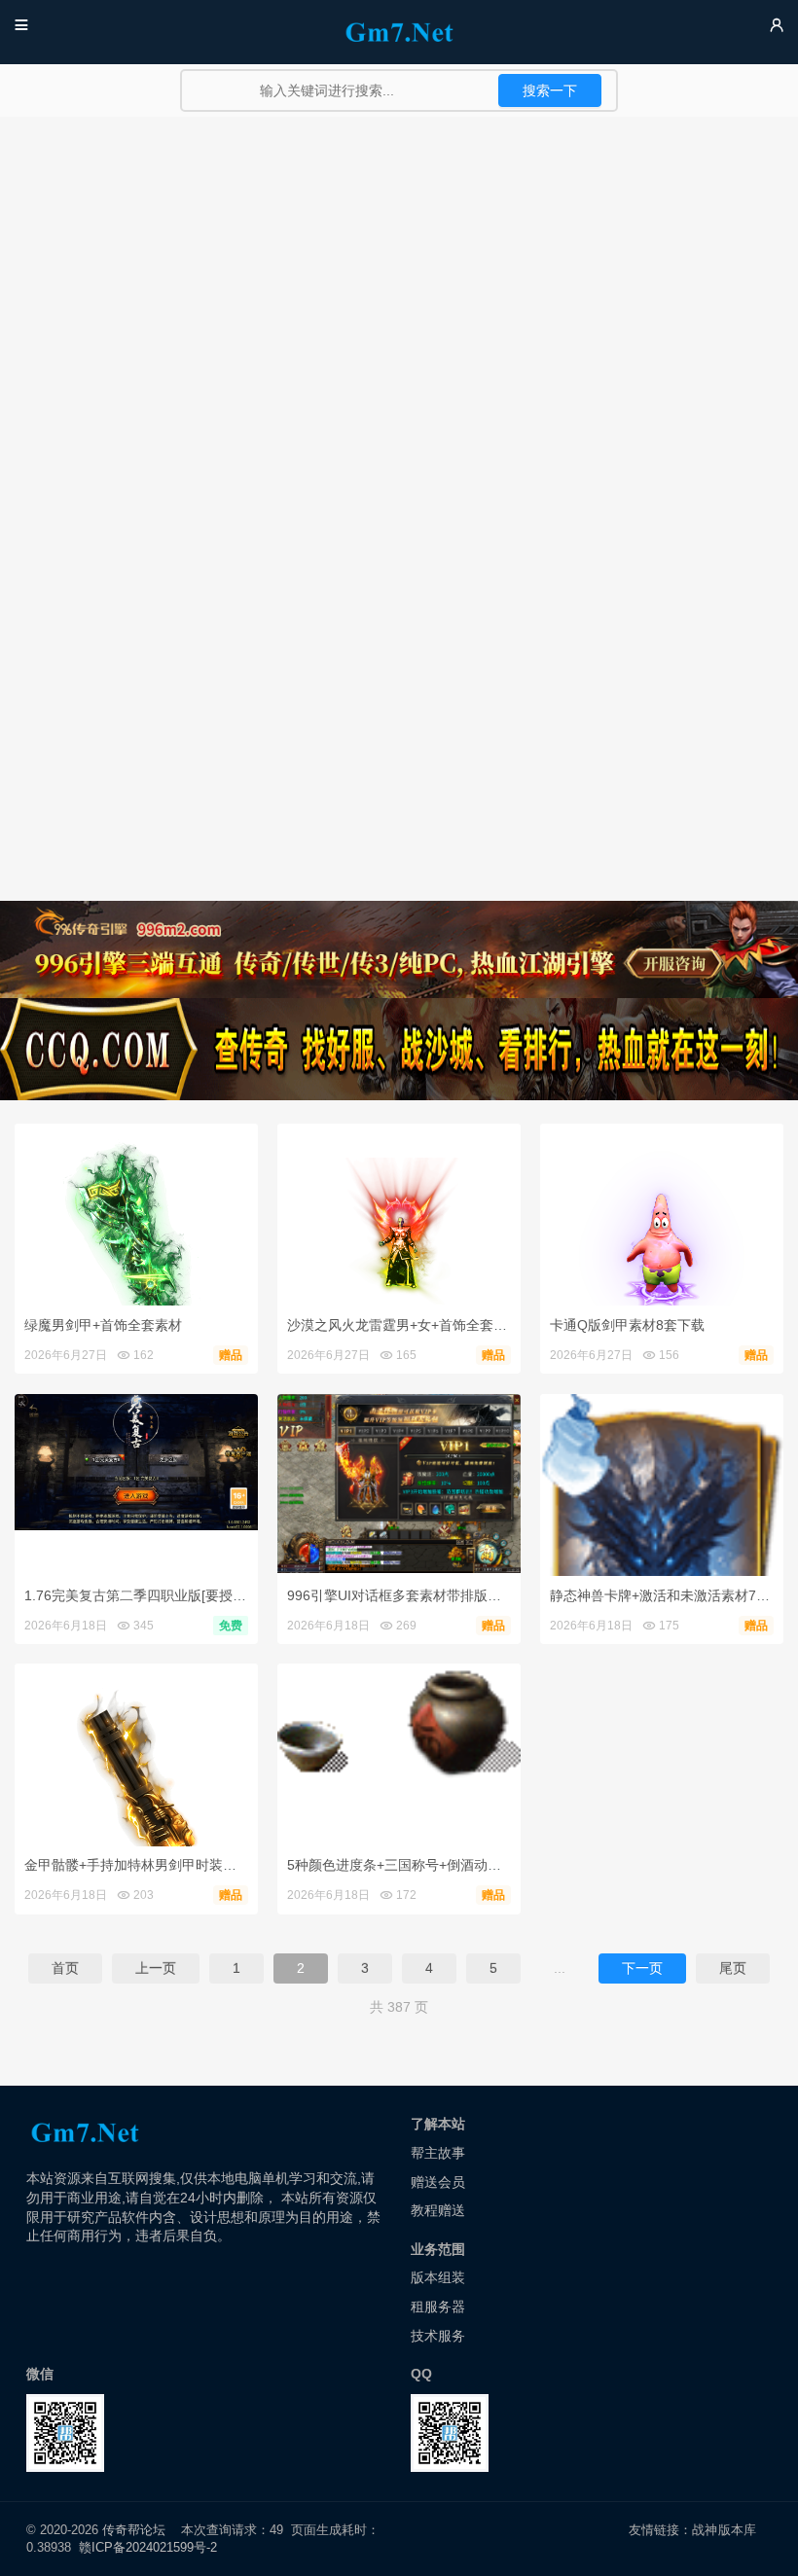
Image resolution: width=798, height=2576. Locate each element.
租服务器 (438, 2307)
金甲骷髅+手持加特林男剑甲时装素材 (137, 1865)
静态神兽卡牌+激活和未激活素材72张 (664, 1595)
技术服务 (438, 2336)
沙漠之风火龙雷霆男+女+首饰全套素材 (404, 1325)
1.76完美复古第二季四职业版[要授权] (137, 1595)
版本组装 (438, 2277)
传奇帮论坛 (134, 2530)
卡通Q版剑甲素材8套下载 (627, 1325)
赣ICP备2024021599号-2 (148, 2547)
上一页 (156, 1968)
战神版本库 (724, 2530)
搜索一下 (550, 90)
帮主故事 (438, 2153)
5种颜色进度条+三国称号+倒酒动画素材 (408, 1865)
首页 (65, 1968)
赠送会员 (438, 2182)
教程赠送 (438, 2210)
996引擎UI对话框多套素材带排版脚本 (401, 1595)
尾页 (733, 1968)
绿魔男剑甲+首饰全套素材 (103, 1325)
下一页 (642, 1968)
